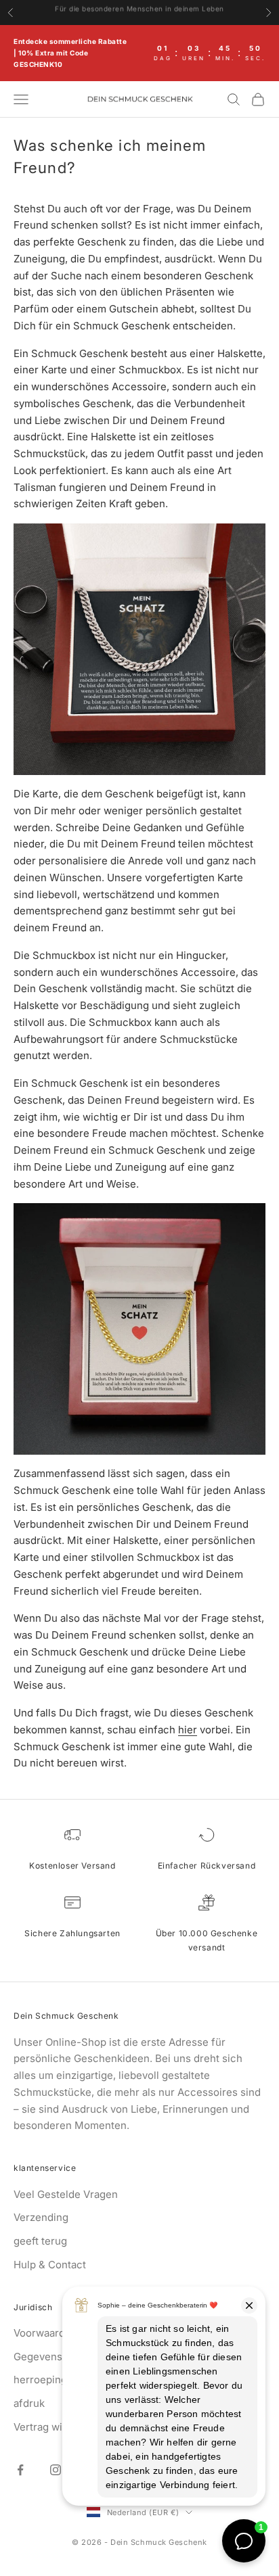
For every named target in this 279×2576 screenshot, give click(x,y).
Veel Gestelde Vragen (66, 2194)
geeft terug (40, 2241)
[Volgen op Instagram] (56, 2470)
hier (188, 1730)
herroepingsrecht (56, 2380)
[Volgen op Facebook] (20, 2470)
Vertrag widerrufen (59, 2427)
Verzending (41, 2217)
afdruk (29, 2403)
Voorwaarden (45, 2333)
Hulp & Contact (50, 2265)
